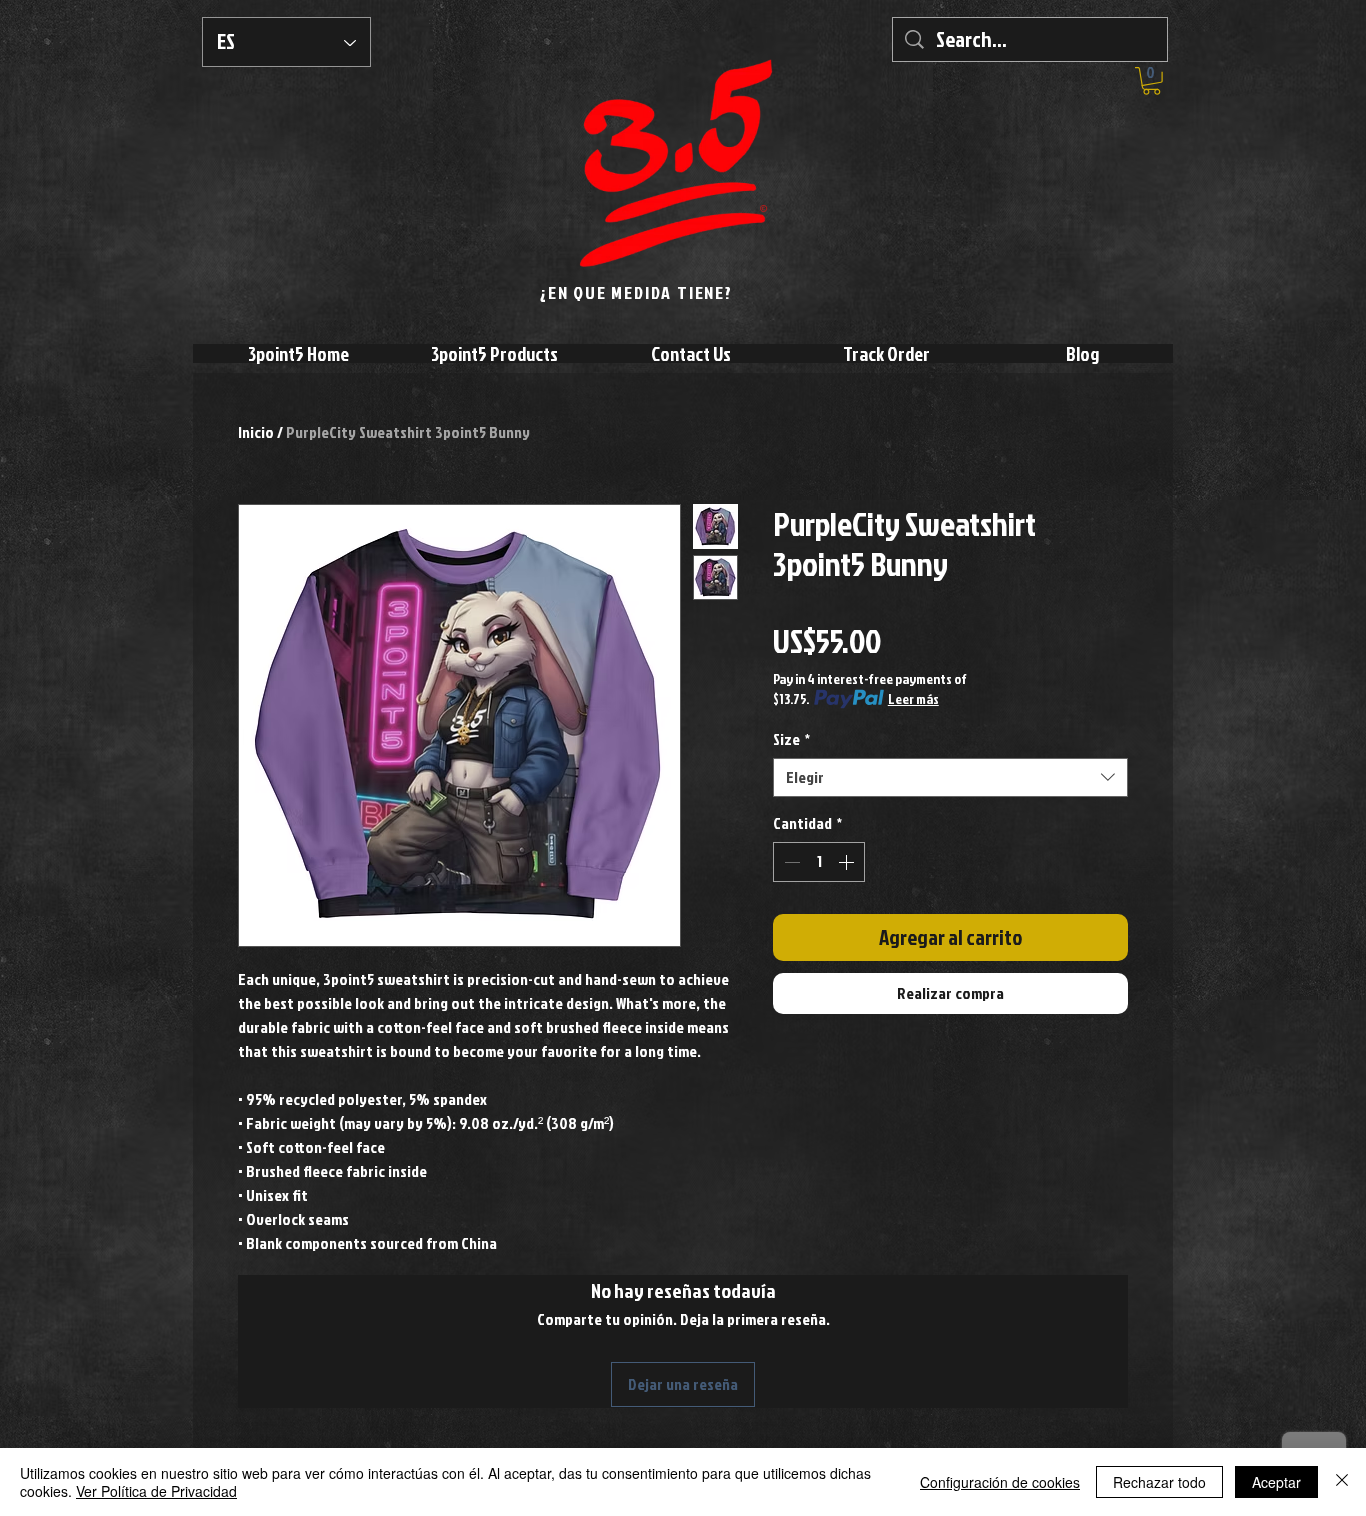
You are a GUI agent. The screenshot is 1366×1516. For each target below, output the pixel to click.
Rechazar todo (1159, 1482)
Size (791, 739)
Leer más (913, 698)
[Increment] (848, 862)
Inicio (256, 432)
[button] (1151, 81)
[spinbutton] (819, 862)
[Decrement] (790, 862)
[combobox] (950, 777)
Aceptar (1276, 1482)
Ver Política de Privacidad (156, 1491)
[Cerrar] (1342, 1482)
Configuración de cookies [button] (1000, 1482)
